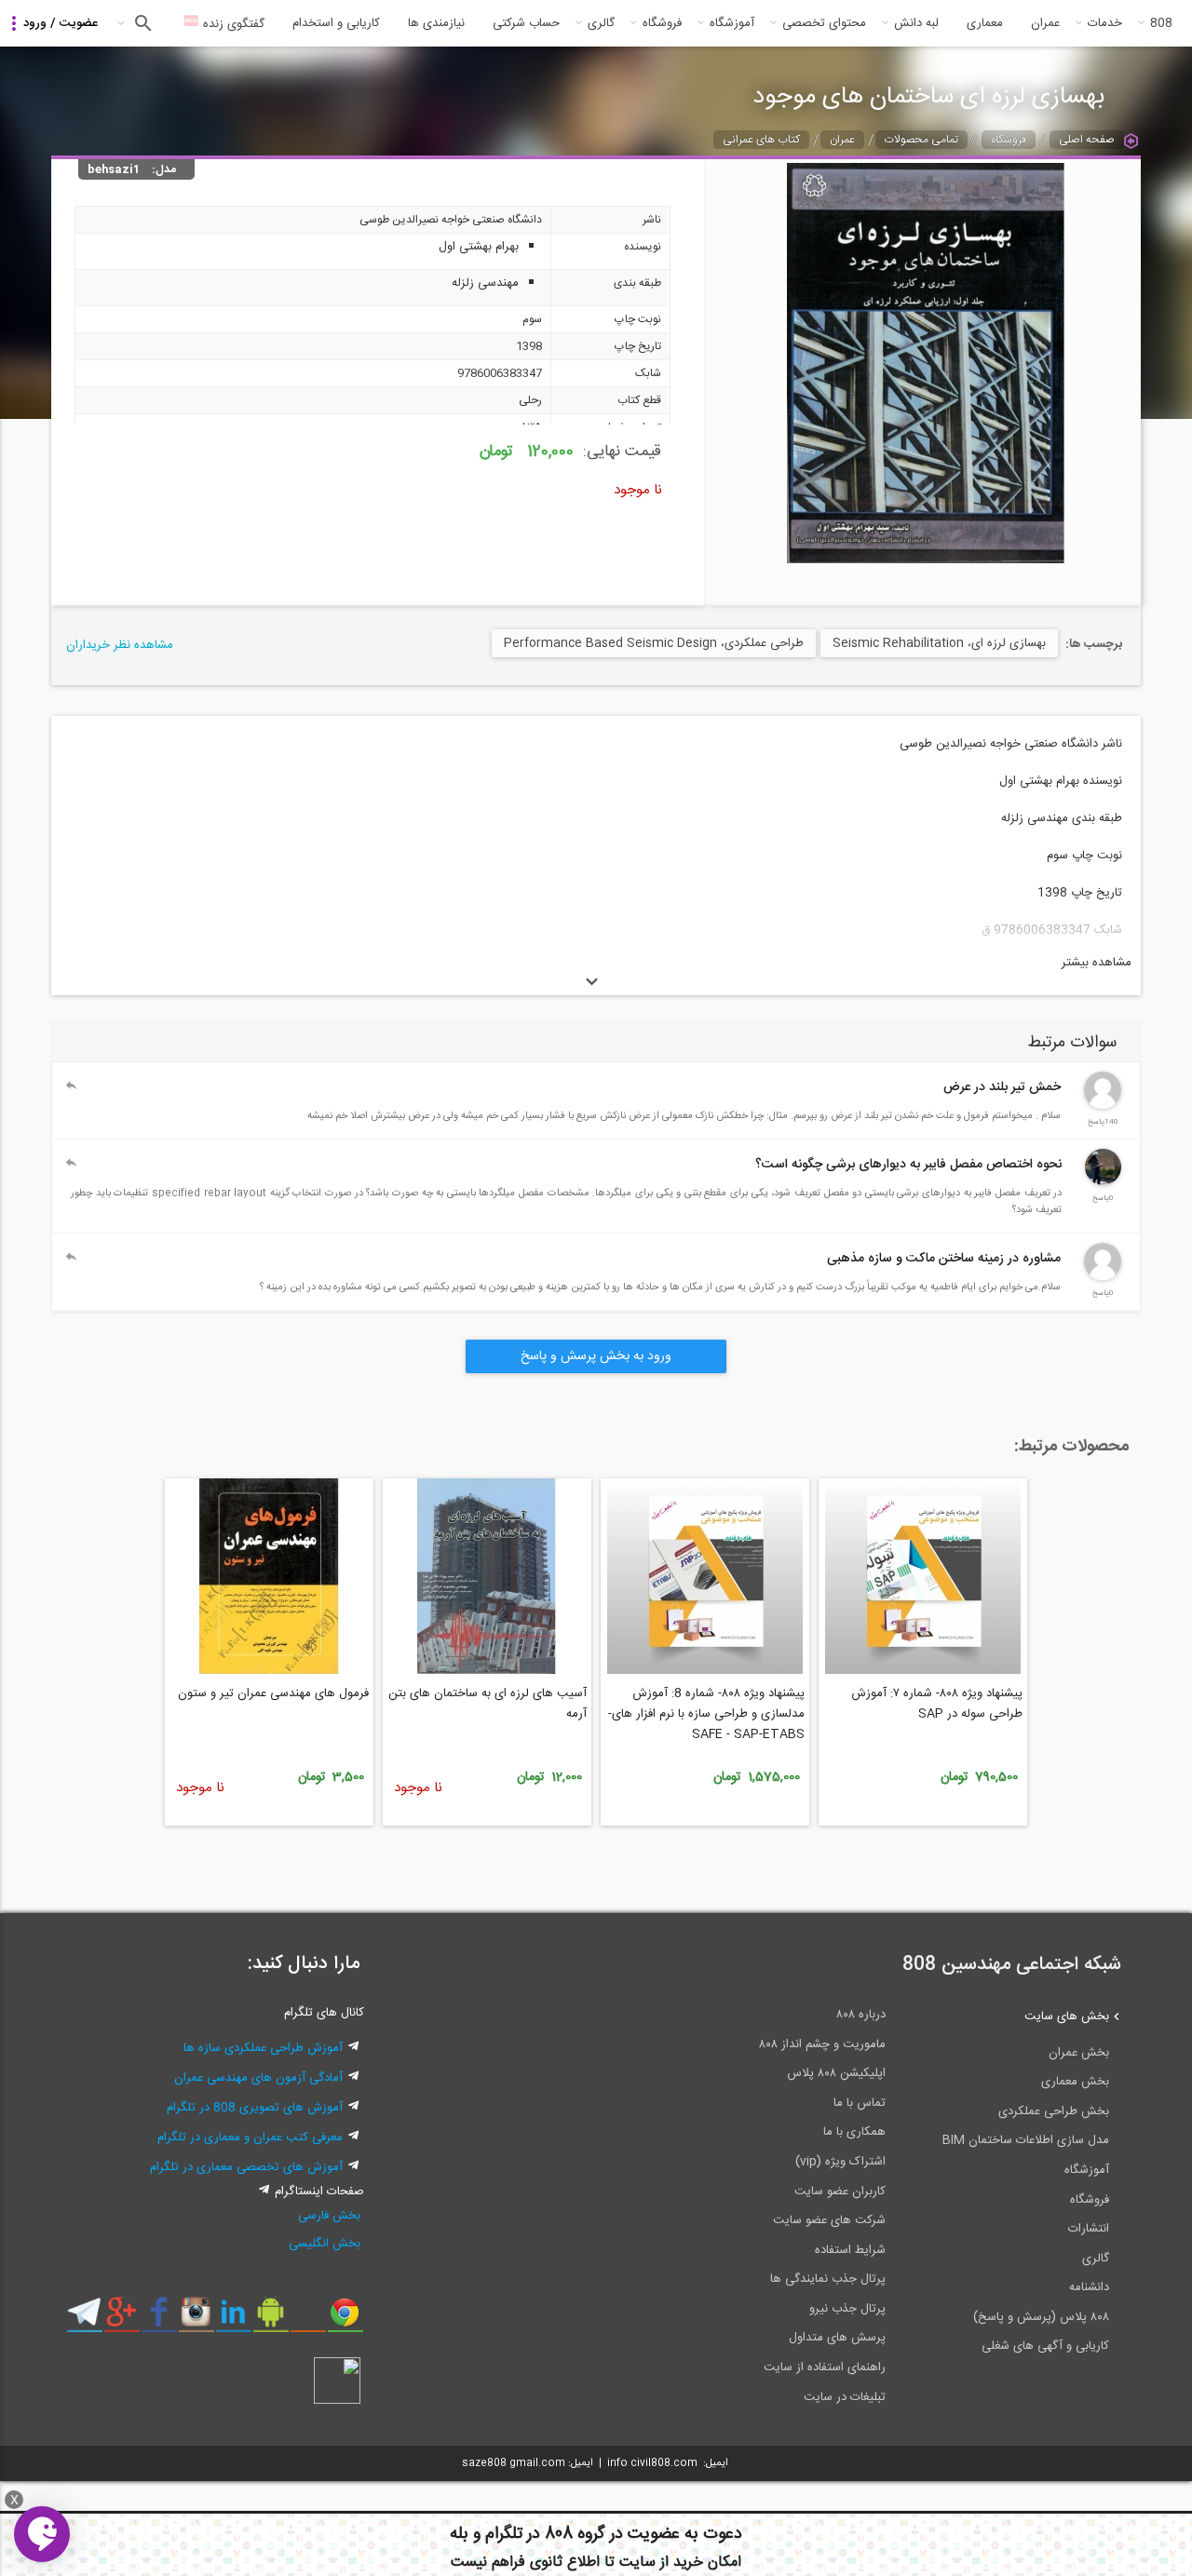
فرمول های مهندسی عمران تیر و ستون (273, 1693)
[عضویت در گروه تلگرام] (84, 2319)
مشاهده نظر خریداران (120, 645)
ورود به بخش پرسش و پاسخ (596, 1356)
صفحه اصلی (1087, 140)
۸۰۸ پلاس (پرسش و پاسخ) (1041, 2317)
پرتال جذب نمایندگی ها (828, 2279)
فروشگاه (662, 23)
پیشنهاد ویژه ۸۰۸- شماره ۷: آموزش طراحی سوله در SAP (937, 1704)
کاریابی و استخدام (336, 23)
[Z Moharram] (1103, 1182)
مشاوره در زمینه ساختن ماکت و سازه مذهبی (944, 1259)
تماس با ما (860, 2103)
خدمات (1105, 23)
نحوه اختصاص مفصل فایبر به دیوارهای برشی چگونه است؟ (908, 1165)
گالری (601, 23)
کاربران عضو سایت (840, 2192)
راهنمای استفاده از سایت (825, 2367)
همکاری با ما (854, 2132)
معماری (985, 23)
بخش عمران (1079, 2053)
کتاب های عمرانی (761, 140)
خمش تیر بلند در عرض (1002, 1087)
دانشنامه (1089, 2287)
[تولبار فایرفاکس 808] (308, 2319)
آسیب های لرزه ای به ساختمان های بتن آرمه (488, 1704)
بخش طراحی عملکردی (1054, 2111)
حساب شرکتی (526, 23)
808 (1161, 23)
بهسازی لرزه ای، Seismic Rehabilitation (939, 643)
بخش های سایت (1067, 2016)
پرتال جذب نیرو (847, 2309)
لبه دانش (916, 23)
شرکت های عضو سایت (829, 2220)
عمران (1045, 23)
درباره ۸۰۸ (861, 2015)
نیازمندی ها (436, 23)
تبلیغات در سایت (845, 2397)
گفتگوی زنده (232, 24)
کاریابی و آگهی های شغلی (1045, 2346)
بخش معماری (1075, 2082)
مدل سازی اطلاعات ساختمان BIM (1026, 2140)
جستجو (141, 23)
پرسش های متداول (837, 2338)
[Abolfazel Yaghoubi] (1103, 1106)
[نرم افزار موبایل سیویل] (271, 2319)
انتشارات (1089, 2229)
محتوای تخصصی (824, 23)
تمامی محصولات (921, 140)
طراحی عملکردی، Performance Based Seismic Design (654, 643)
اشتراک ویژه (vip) (840, 2162)
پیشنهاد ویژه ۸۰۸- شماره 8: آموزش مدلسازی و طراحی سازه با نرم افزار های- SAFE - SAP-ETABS (706, 1714)
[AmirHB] (1103, 1277)
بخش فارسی (329, 2216)
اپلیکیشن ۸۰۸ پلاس (836, 2073)
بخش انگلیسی (325, 2244)
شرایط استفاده (850, 2250)
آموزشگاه (732, 23)
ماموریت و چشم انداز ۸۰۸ (822, 2044)
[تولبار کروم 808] (345, 2319)
